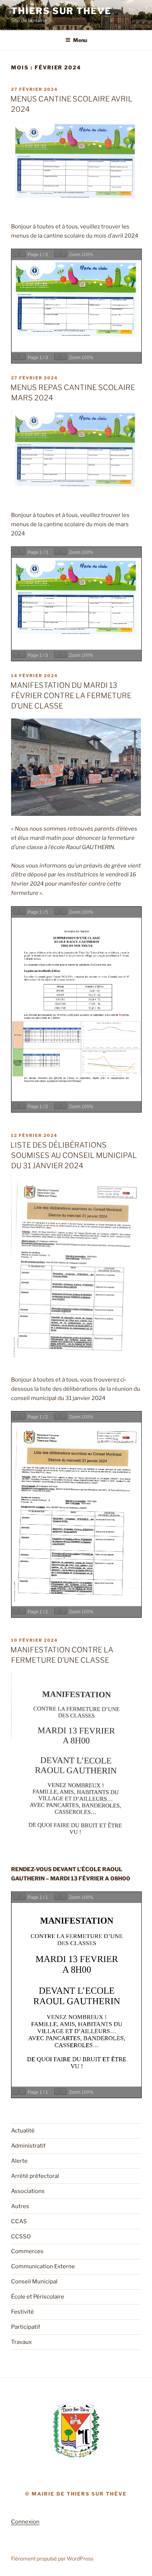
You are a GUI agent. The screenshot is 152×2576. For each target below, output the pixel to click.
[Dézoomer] (57, 254)
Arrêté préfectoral (35, 2176)
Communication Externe (43, 2266)
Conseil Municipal (34, 2282)
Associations (28, 2191)
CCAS (19, 2221)
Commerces (27, 2251)
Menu (80, 40)
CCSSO (21, 2237)
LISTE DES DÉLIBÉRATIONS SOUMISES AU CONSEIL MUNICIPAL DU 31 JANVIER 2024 (74, 1155)
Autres (20, 2206)
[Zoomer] (64, 254)
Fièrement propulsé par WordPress (52, 2558)
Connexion (25, 2522)
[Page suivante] (23, 254)
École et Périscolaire (38, 2297)
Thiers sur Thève (61, 11)
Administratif (28, 2146)
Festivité (23, 2312)
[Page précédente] (16, 254)
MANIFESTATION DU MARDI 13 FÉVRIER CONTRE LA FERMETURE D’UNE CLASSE (71, 696)
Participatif (26, 2327)
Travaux (21, 2342)
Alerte (19, 2161)
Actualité (23, 2131)
